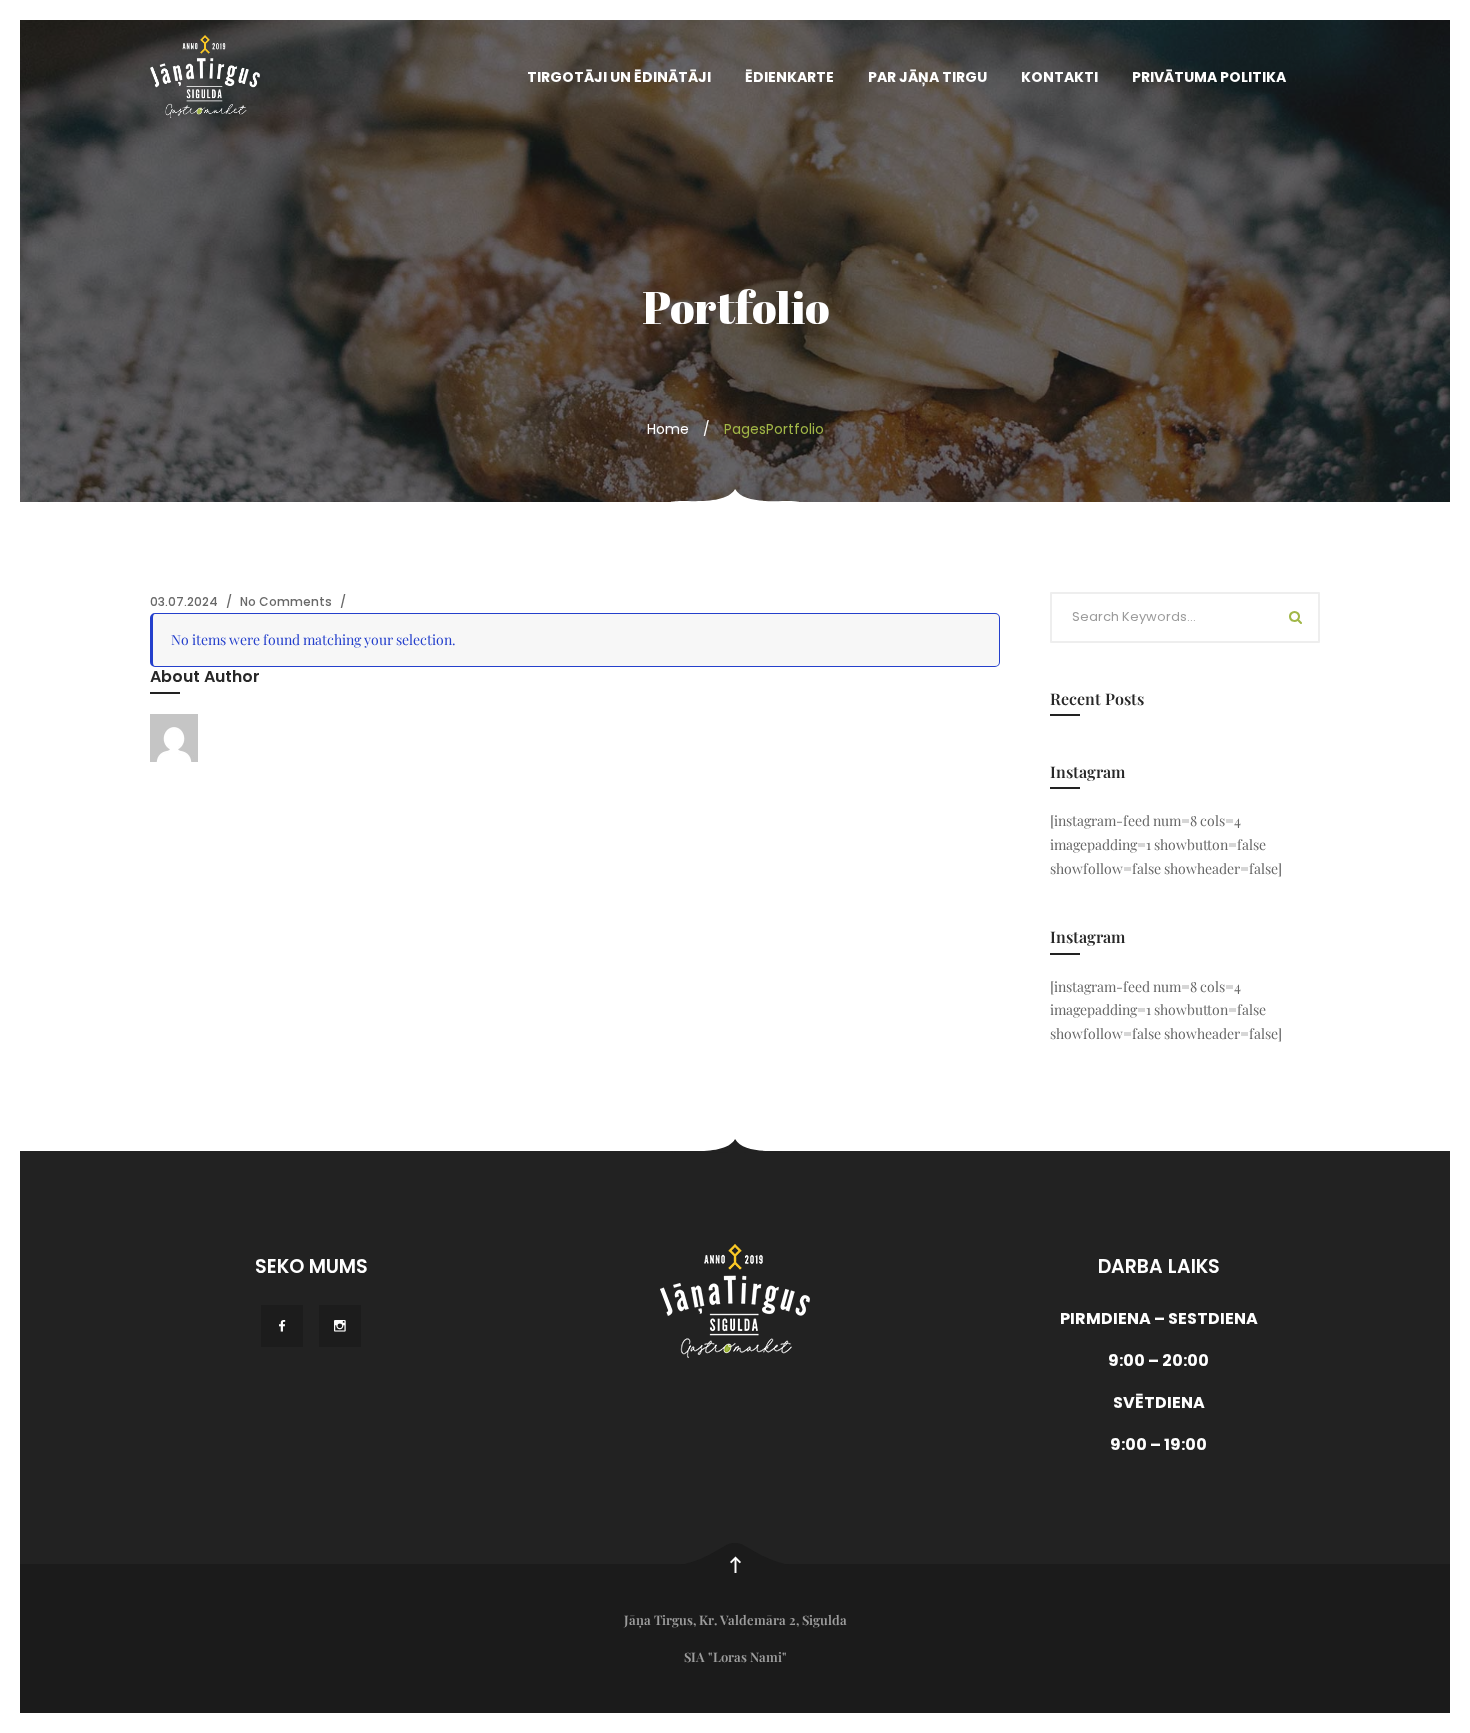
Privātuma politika (1209, 77)
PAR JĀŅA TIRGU (927, 77)
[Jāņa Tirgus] (205, 76)
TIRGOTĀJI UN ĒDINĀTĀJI (619, 77)
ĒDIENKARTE (789, 77)
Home (668, 429)
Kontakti (1059, 77)
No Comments (286, 601)
